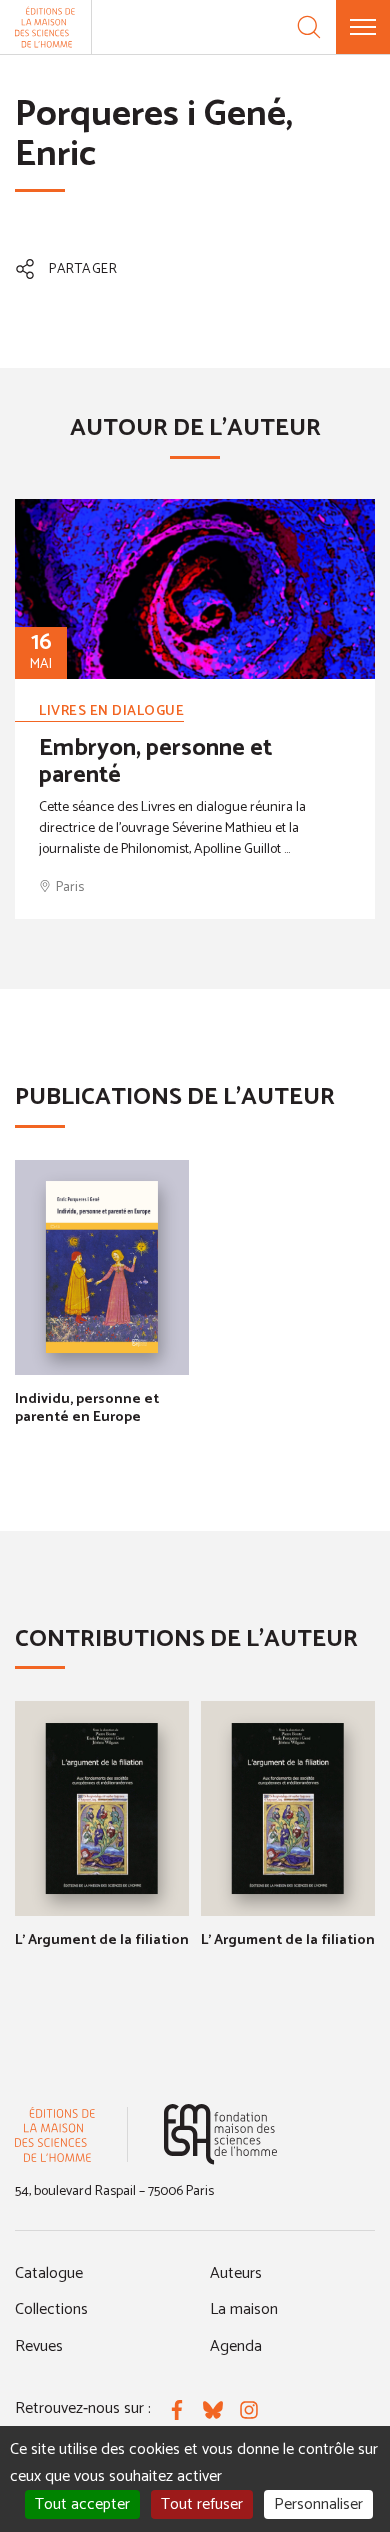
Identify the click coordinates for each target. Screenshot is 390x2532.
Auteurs (236, 2273)
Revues (39, 2346)
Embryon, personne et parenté (155, 761)
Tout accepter (82, 2504)
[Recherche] (309, 27)
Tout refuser (202, 2504)
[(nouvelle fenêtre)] (220, 2134)
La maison (244, 2309)
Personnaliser (318, 2504)
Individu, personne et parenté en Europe (87, 1408)
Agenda (236, 2346)
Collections (51, 2309)
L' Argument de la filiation (102, 1940)
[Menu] (363, 27)
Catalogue (49, 2273)
